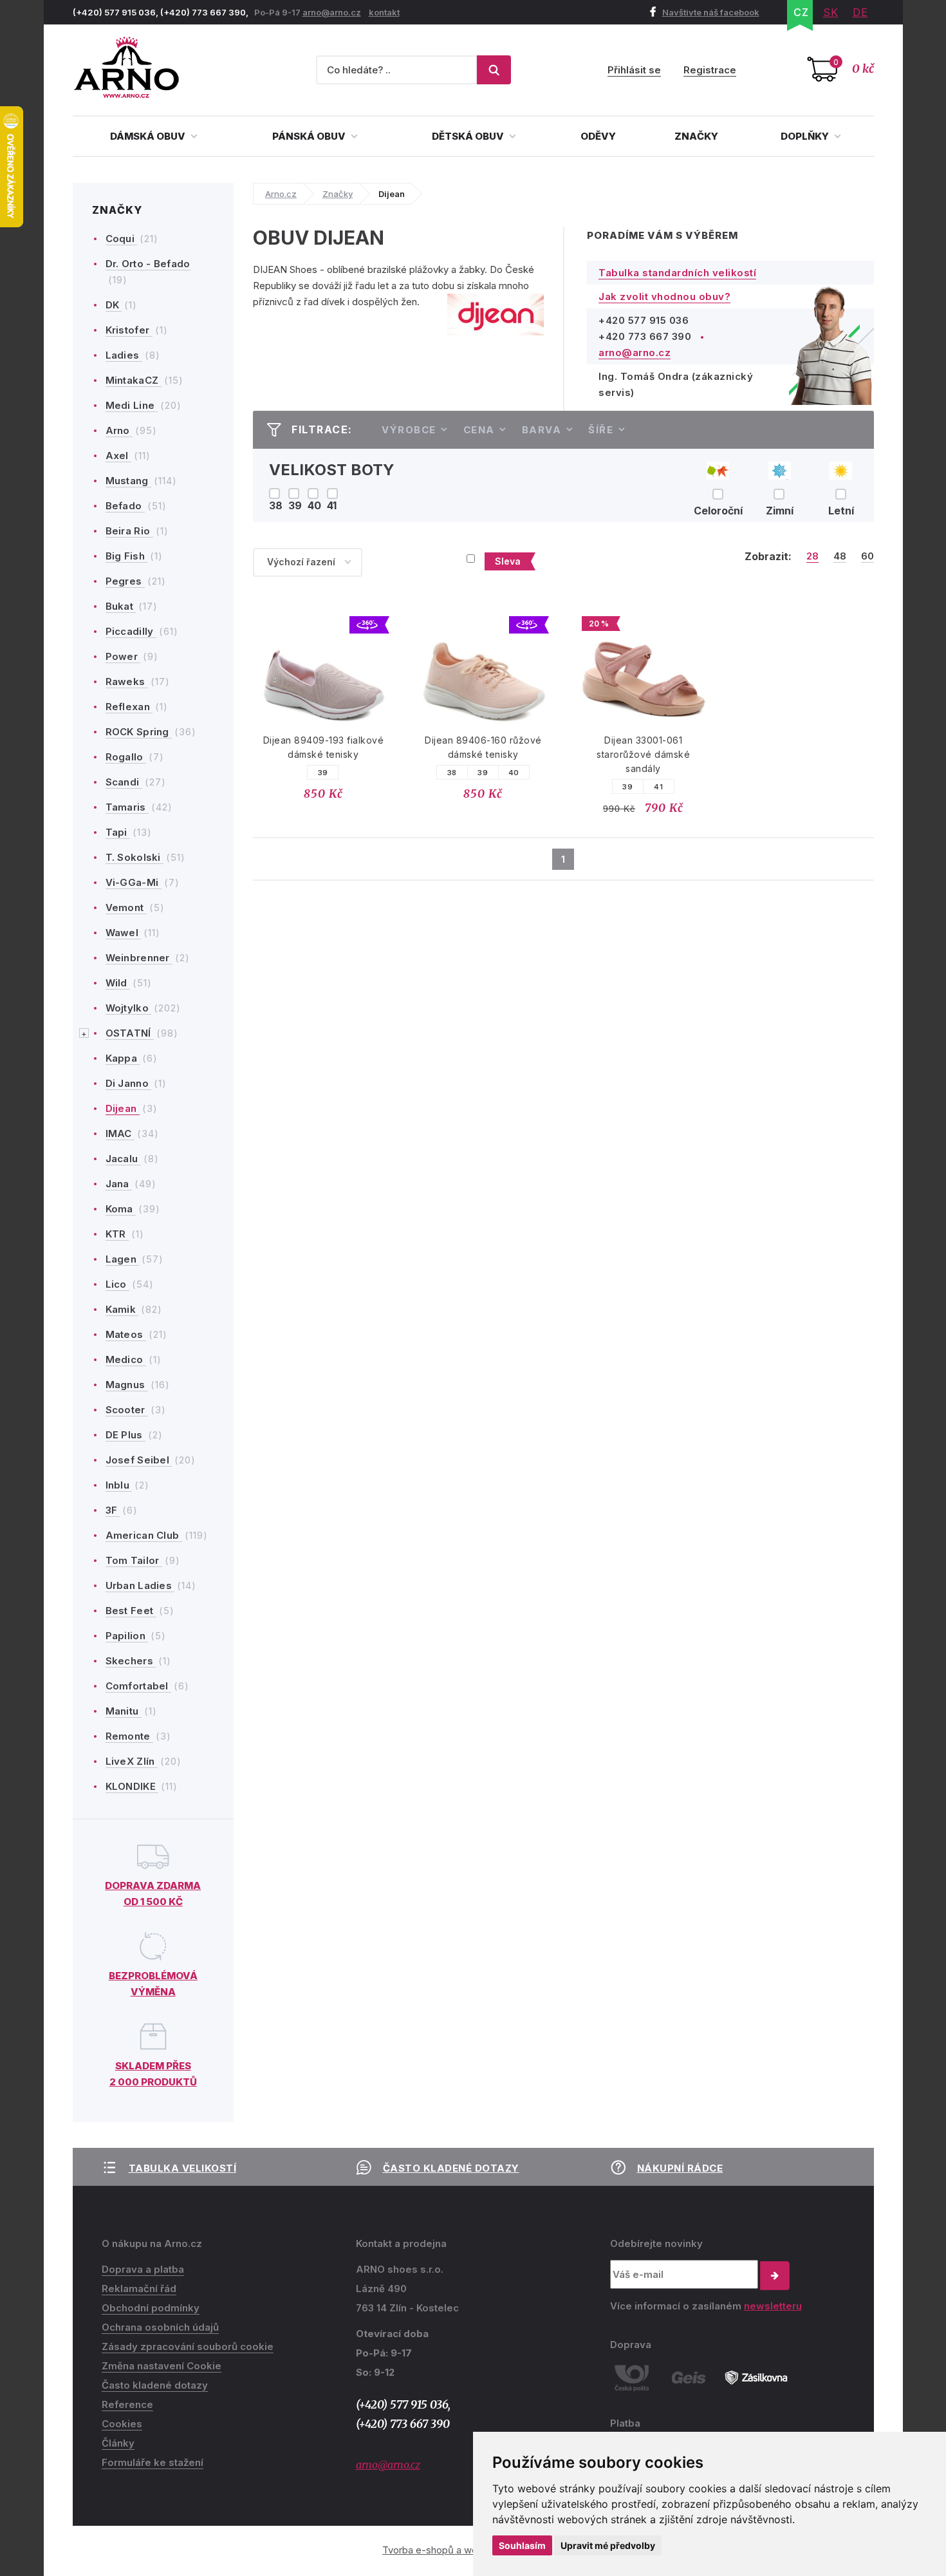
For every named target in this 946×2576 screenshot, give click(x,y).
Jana (119, 1184)
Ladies (124, 355)
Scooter (127, 1410)
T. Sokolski (135, 857)
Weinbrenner (139, 958)
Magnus (127, 1385)
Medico (126, 1359)
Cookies (122, 2424)
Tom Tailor (134, 1560)
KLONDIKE (132, 1786)
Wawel (124, 933)
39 (323, 773)
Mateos (126, 1334)
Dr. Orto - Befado (148, 264)
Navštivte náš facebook (711, 12)
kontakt (384, 12)
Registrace (710, 70)
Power (123, 656)
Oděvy (598, 136)
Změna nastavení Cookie (162, 2366)
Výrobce (409, 430)
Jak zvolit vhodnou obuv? (664, 296)
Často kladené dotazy (451, 2168)
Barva (542, 430)
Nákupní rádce (680, 2168)
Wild (118, 983)
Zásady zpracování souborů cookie (188, 2346)
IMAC (120, 1133)
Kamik (122, 1309)
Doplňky (806, 136)
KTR (117, 1234)
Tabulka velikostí (183, 2168)
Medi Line (132, 405)
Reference (127, 2404)
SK (831, 12)
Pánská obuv (310, 136)
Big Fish (127, 556)
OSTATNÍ (130, 1033)
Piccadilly (131, 631)
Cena (479, 430)
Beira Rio (129, 531)
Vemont (126, 907)
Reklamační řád (139, 2289)
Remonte (129, 1736)
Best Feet (131, 1611)
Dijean (123, 1108)
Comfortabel (139, 1686)
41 (658, 787)
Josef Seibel (139, 1460)
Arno (119, 430)
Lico (118, 1284)
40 (514, 773)
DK (114, 305)
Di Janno (129, 1083)
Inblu (119, 1485)
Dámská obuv (149, 136)
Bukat (121, 606)
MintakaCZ (134, 380)
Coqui (122, 239)
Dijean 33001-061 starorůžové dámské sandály (643, 754)
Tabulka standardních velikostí (677, 273)
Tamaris (127, 807)
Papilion (127, 1636)
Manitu (124, 1711)
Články (118, 2443)
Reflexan (129, 707)
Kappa (123, 1058)
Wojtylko (129, 1008)
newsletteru (773, 2306)
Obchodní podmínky (151, 2308)
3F (113, 1510)
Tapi (118, 832)
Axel (119, 456)
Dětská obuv (469, 136)
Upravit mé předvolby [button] (608, 2545)
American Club (144, 1535)
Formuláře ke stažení (153, 2462)
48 (840, 556)
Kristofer (129, 330)
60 (867, 556)
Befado (125, 506)
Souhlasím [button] (522, 2545)
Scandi (124, 782)
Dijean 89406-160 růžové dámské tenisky (483, 747)
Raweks (127, 682)
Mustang (128, 481)
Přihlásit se (634, 70)
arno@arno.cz (332, 12)
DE (860, 12)
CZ (801, 12)
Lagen (123, 1259)
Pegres (125, 581)
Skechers (131, 1661)
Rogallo (126, 757)
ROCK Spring (139, 732)
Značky (696, 136)
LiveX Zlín (132, 1761)
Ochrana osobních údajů (160, 2327)
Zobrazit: (768, 556)
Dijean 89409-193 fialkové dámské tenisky (324, 747)
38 (452, 773)
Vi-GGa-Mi (134, 882)
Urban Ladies (140, 1585)
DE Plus (125, 1435)
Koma (121, 1209)
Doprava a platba (143, 2269)
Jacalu (123, 1159)
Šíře (601, 430)
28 (812, 556)
